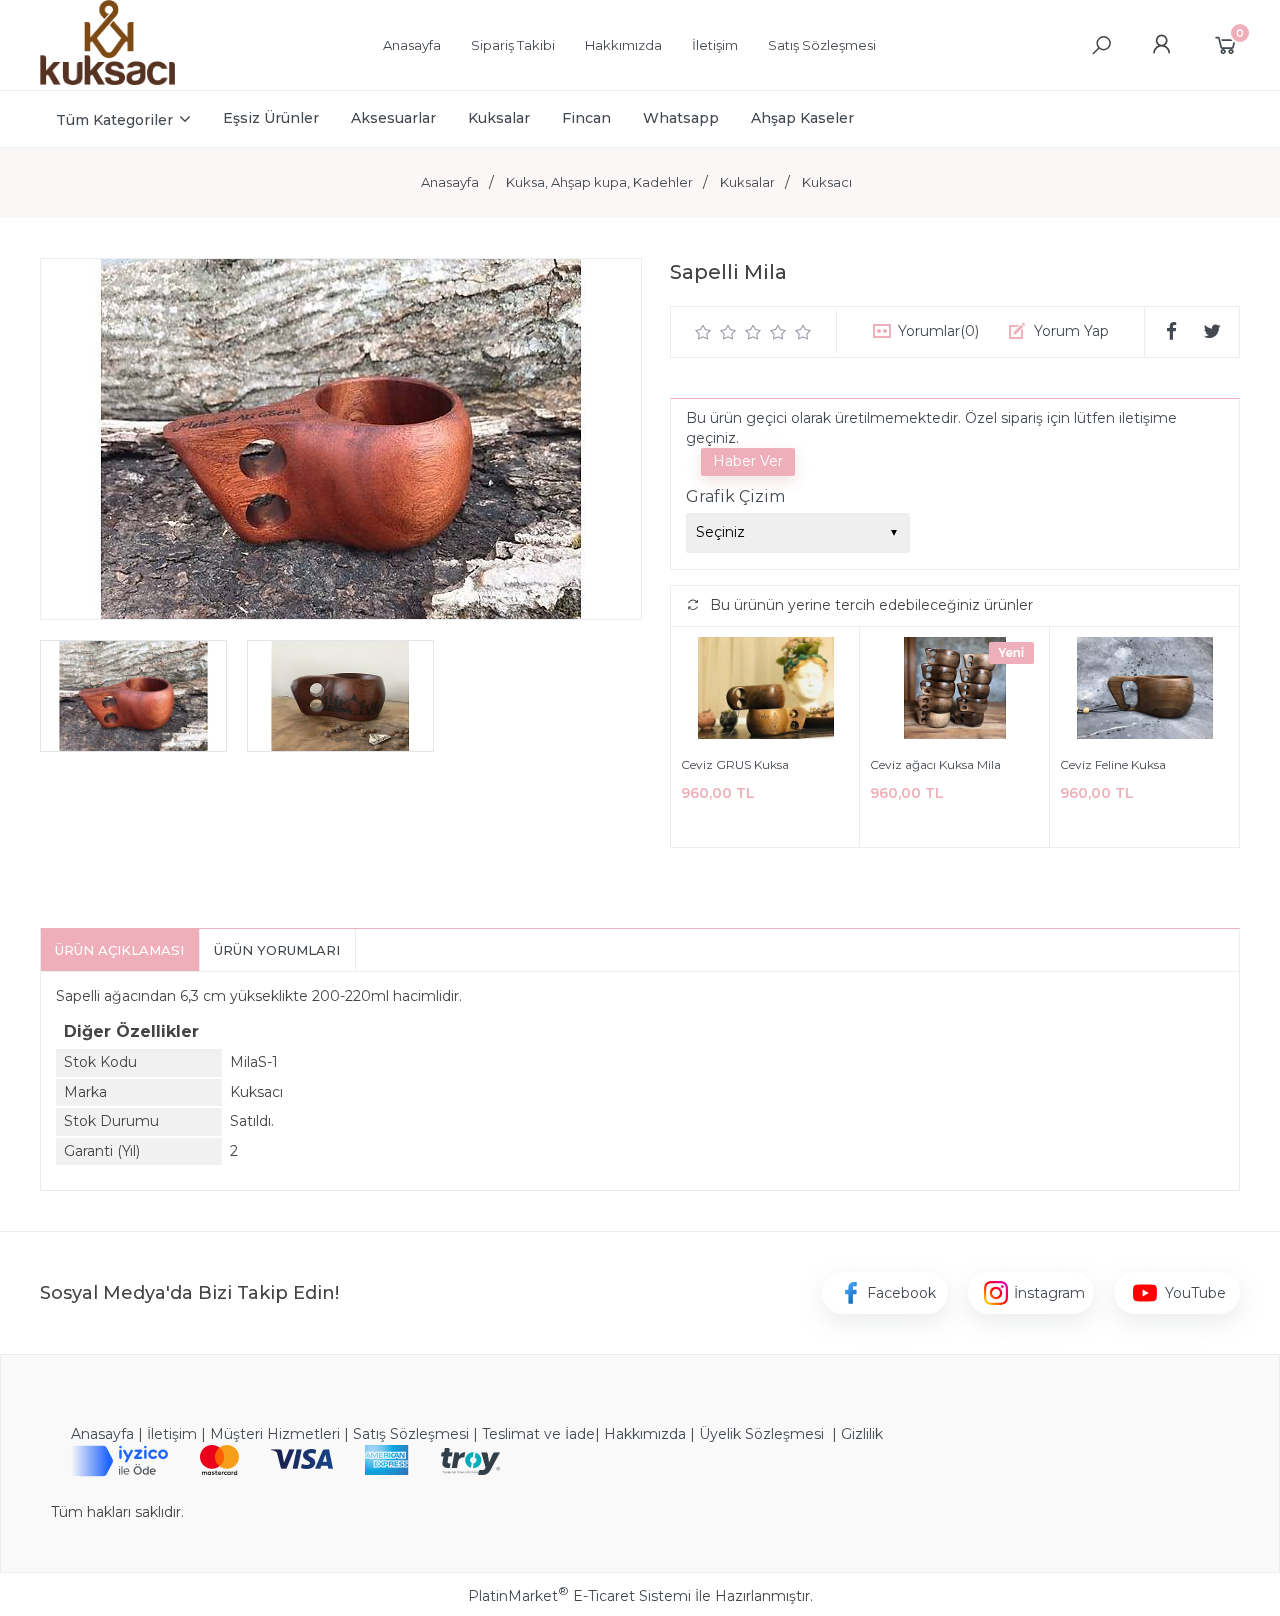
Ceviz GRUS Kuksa (735, 764)
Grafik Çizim (735, 496)
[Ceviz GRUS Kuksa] (765, 691)
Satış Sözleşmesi (411, 1434)
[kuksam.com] (107, 80)
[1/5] (703, 332)
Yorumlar (938, 331)
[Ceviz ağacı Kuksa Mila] (954, 691)
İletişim (172, 1434)
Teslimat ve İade (538, 1434)
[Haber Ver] (748, 462)
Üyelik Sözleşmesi (761, 1434)
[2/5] (716, 332)
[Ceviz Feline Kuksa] (1144, 691)
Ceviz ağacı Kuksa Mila (935, 764)
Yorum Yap (1071, 331)
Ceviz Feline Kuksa (1113, 764)
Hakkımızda (645, 1434)
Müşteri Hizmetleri (275, 1434)
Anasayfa (102, 1434)
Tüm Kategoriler (114, 120)
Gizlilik (862, 1434)
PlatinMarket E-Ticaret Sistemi (579, 1596)
